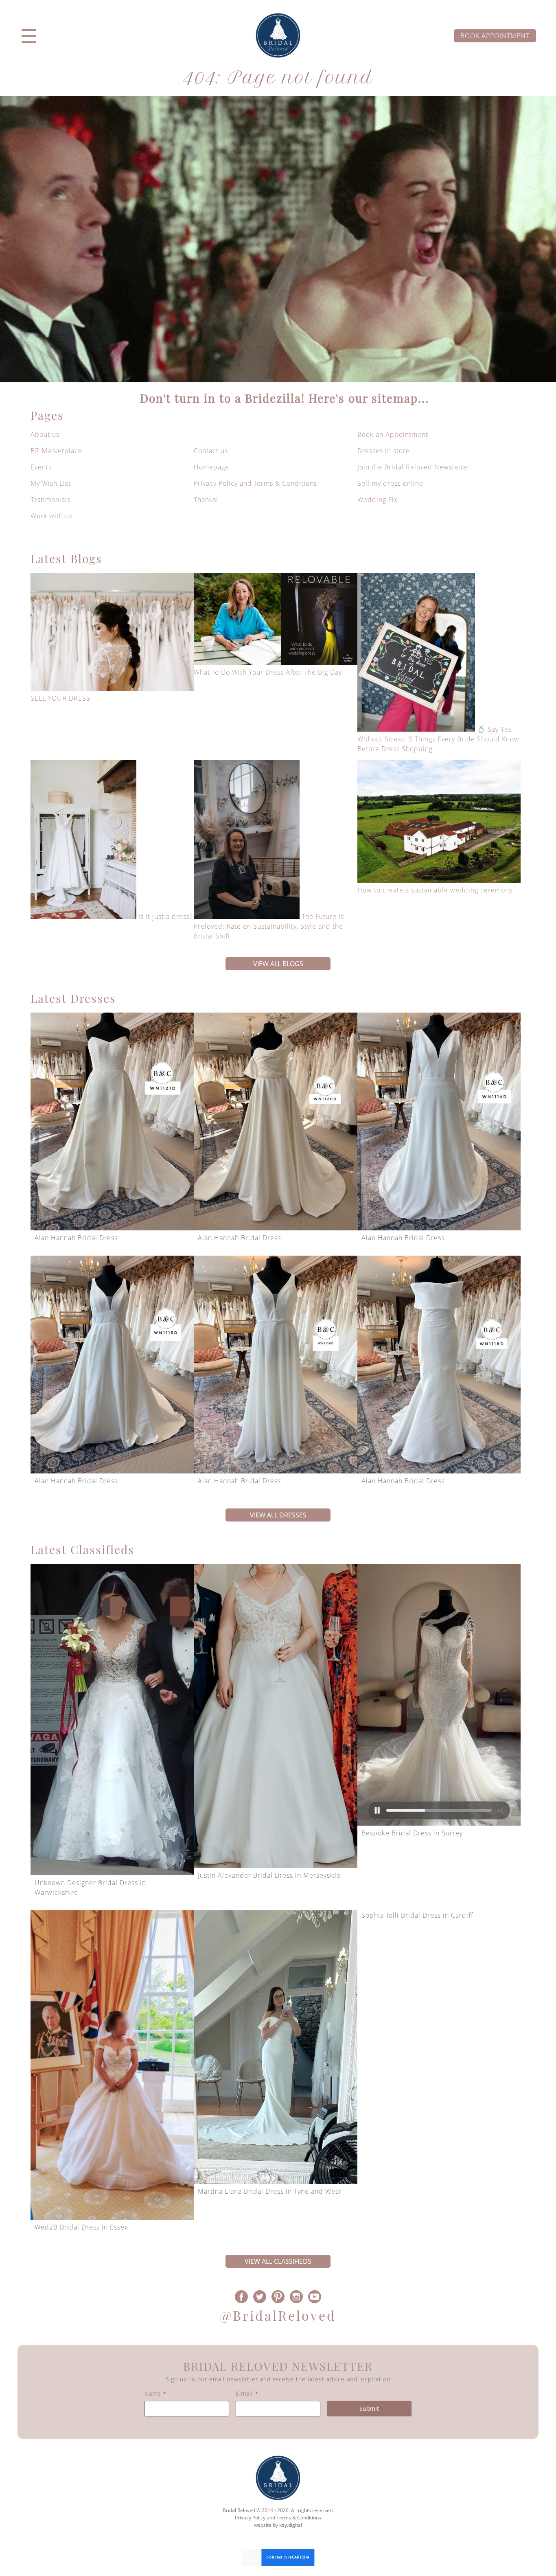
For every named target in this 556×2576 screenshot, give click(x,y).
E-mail (247, 2393)
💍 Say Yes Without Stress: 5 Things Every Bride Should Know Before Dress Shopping (438, 739)
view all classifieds (278, 2261)
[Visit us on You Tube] (314, 2296)
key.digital (291, 2525)
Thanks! (206, 500)
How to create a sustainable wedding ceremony (435, 890)
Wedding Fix (378, 500)
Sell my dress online (390, 483)
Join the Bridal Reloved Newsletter (414, 467)
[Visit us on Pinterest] (278, 2296)
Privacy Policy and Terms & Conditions (255, 483)
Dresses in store (384, 451)
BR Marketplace (56, 451)
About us (45, 434)
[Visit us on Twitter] (260, 2296)
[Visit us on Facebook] (242, 2296)
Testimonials (50, 500)
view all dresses (278, 1515)
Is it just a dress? (166, 916)
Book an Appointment (393, 434)
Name (155, 2393)
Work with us (51, 516)
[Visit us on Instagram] (296, 2296)
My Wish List (51, 483)
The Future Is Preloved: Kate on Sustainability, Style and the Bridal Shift (269, 926)
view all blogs (278, 964)
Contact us (211, 451)
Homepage (211, 467)
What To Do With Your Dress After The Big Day (268, 672)
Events (41, 467)
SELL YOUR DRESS (60, 698)
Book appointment (495, 36)
